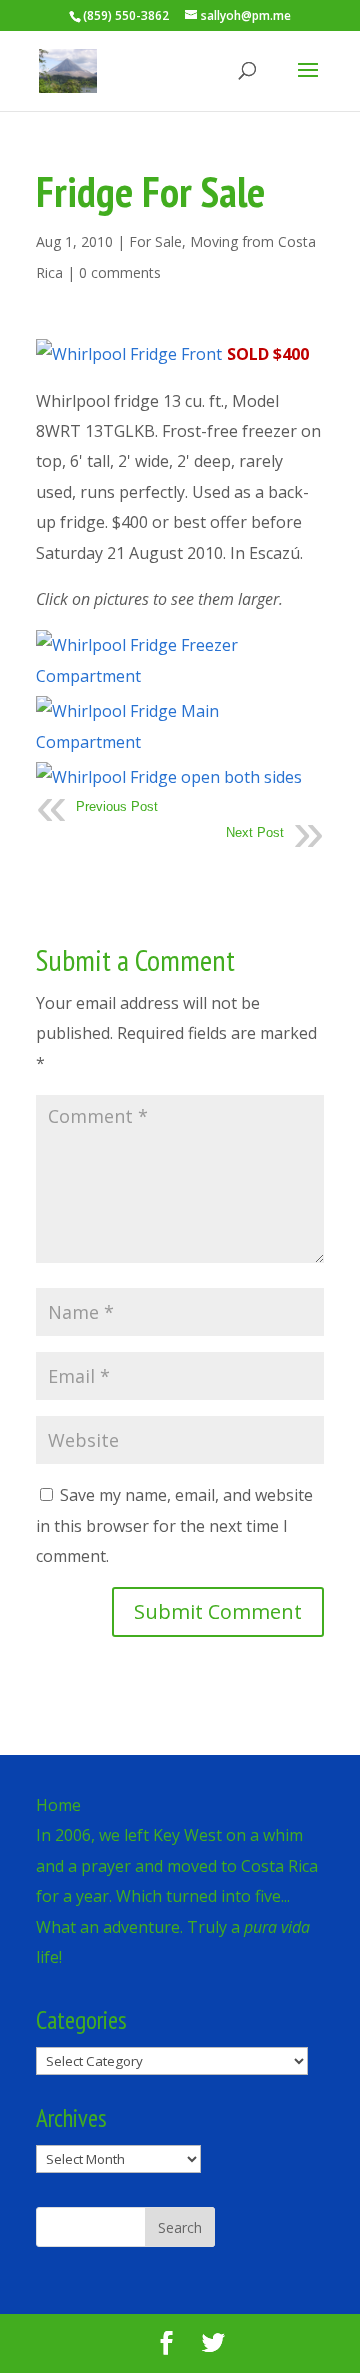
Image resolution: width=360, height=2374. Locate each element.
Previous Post (117, 806)
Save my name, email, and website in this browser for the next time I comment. (174, 1525)
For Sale (155, 241)
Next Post (255, 832)
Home (58, 1805)
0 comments (120, 272)
